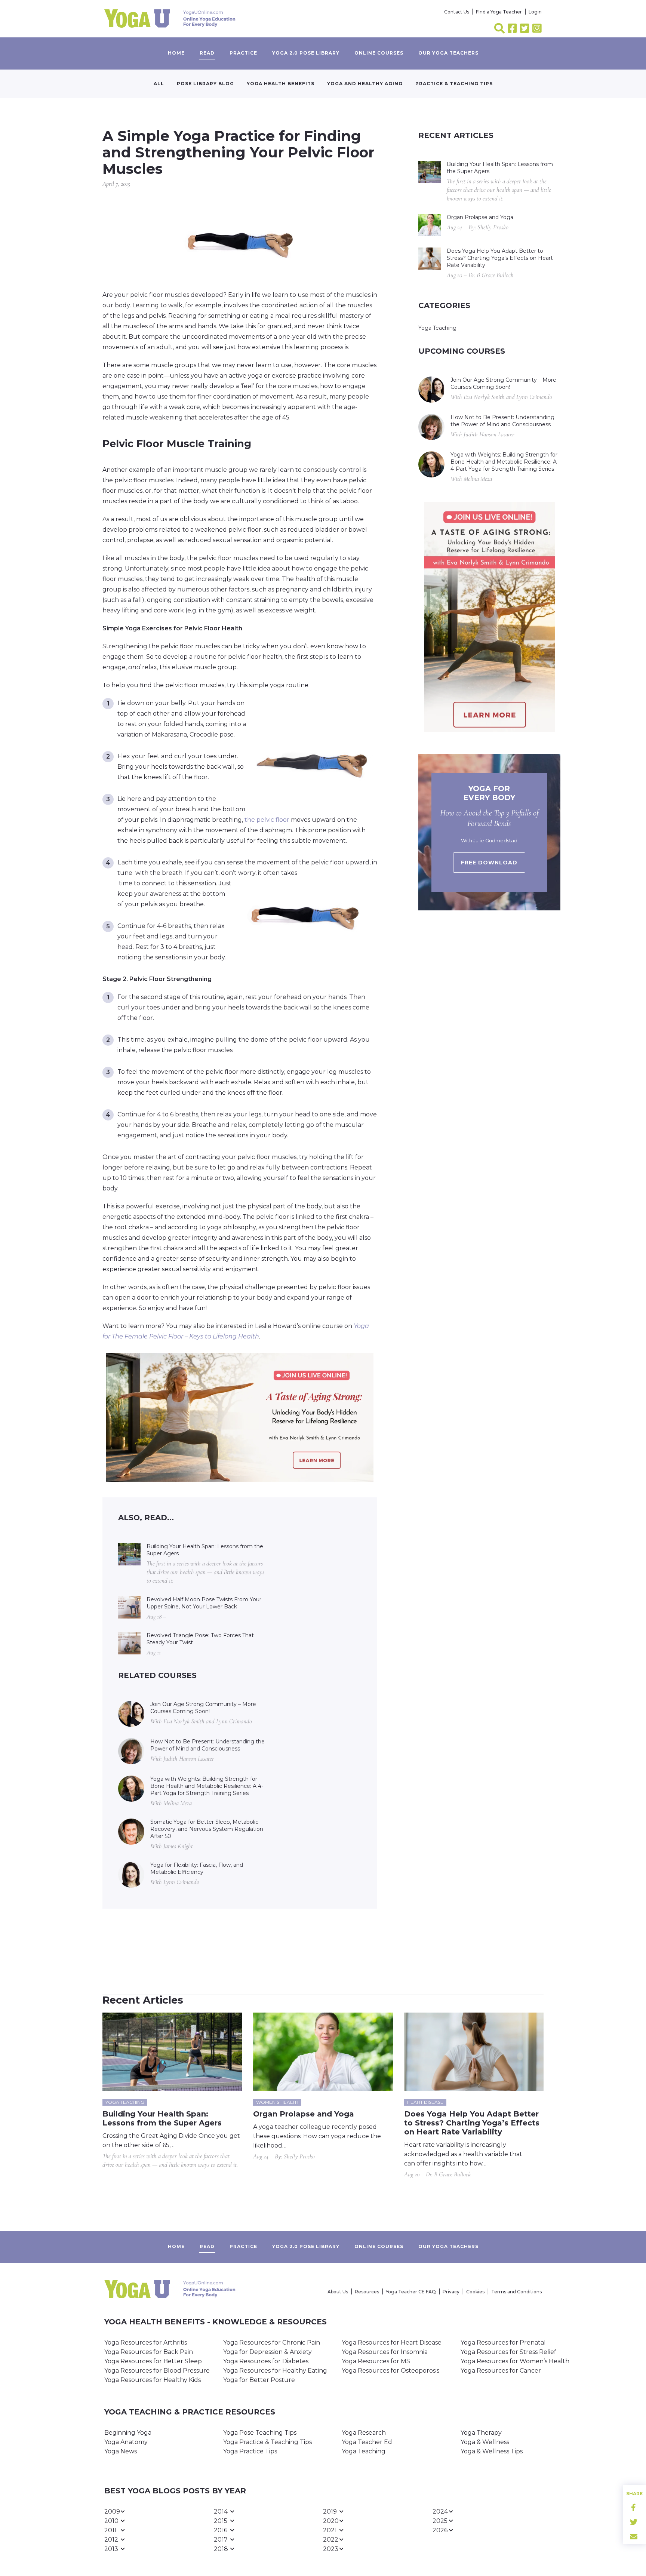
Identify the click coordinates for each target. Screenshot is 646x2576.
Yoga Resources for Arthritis (146, 2343)
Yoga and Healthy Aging (365, 84)
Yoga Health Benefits (281, 84)
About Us (338, 2292)
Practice (243, 53)
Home (176, 53)
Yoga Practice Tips (250, 2451)
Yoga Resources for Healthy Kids (153, 2380)
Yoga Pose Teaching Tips (260, 2433)
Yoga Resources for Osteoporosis (390, 2371)
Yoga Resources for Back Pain (149, 2352)
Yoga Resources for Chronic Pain (272, 2343)
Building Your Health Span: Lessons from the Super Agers (205, 1550)
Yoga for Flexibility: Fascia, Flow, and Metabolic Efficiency (197, 1868)
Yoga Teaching (437, 328)
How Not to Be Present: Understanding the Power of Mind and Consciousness (207, 1745)
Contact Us (457, 12)
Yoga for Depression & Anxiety (267, 2352)
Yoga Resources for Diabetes (266, 2361)
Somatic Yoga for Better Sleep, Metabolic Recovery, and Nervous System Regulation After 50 (207, 1829)
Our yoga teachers (448, 53)
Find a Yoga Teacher (499, 12)
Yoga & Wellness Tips (492, 2451)
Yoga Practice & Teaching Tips (267, 2442)
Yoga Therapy (481, 2433)
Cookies (475, 2292)
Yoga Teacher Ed (367, 2442)
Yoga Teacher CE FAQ (411, 2292)
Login (535, 12)
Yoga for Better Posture (259, 2380)
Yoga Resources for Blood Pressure (157, 2371)
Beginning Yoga (128, 2433)
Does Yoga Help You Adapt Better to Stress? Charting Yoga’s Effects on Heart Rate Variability (500, 258)
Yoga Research (364, 2433)
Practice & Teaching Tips (454, 84)
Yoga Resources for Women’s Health (515, 2361)
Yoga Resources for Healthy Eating (275, 2371)
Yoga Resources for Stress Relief (508, 2352)
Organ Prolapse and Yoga (480, 217)
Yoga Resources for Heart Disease (392, 2343)
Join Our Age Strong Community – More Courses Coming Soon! (203, 1708)
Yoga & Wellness (485, 2442)
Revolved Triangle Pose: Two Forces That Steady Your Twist (200, 1639)
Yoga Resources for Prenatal (503, 2343)
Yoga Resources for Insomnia (385, 2352)
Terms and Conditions (516, 2292)
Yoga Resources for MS (376, 2361)
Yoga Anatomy (126, 2442)
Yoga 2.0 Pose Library (306, 53)
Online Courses (379, 53)
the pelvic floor (267, 820)
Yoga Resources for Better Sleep (153, 2361)
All (159, 84)
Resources (367, 2292)
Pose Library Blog (205, 84)
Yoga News (121, 2451)
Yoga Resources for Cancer (501, 2371)
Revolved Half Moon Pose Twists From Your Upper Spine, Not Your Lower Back (204, 1603)
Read (207, 53)
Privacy (451, 2292)
